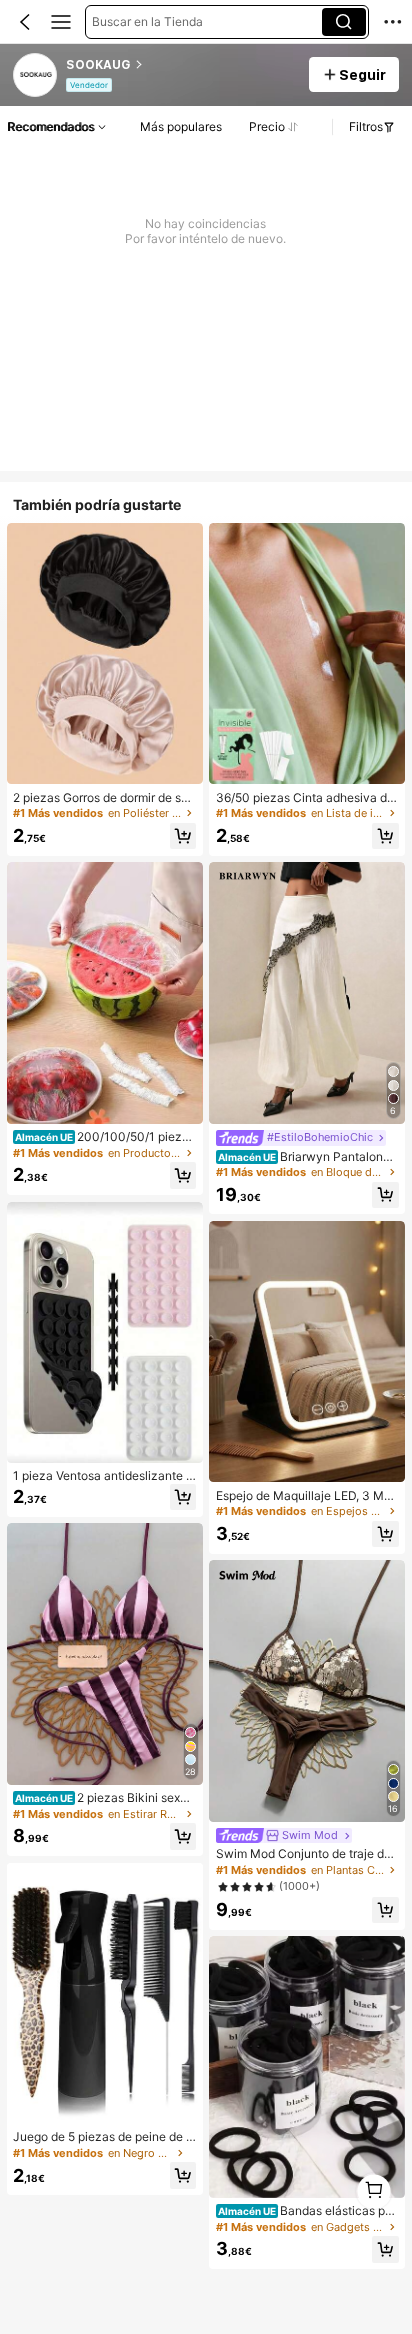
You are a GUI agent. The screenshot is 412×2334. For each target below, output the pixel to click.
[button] (25, 22)
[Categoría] (61, 22)
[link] (36, 76)
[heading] (181, 65)
